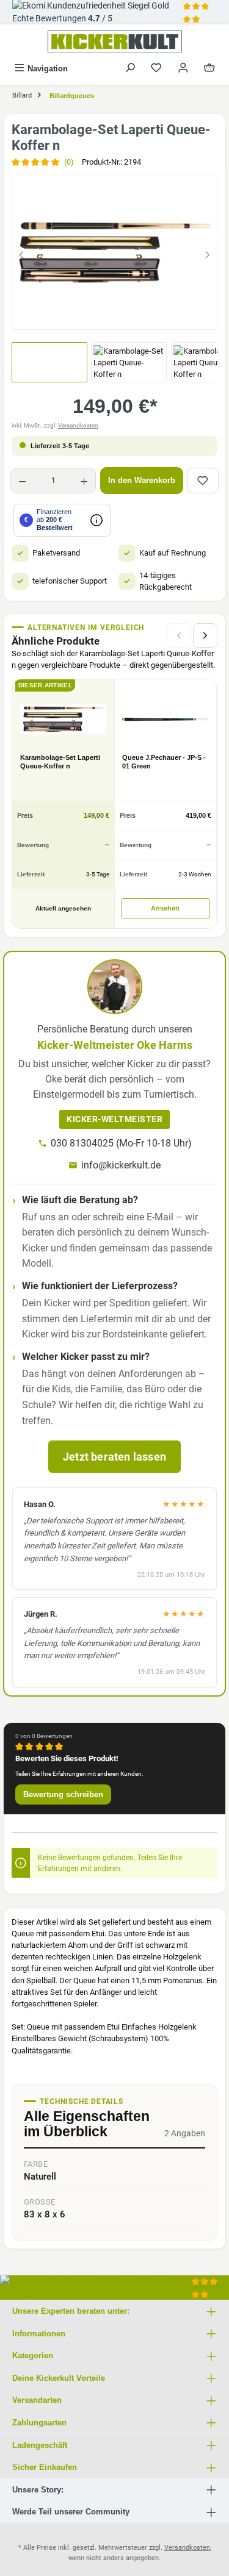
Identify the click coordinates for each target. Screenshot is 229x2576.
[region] (114, 253)
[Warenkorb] (209, 69)
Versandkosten (78, 425)
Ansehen (165, 908)
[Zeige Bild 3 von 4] (126, 315)
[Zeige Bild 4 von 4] (148, 315)
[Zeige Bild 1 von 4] (82, 315)
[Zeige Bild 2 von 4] (104, 315)
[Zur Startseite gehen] (114, 41)
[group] (114, 253)
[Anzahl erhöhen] (84, 481)
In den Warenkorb (142, 480)
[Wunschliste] (156, 69)
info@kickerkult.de (121, 1165)
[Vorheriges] (21, 253)
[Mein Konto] (183, 69)
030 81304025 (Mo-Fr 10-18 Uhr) (121, 1143)
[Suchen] (130, 69)
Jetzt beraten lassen (114, 1457)
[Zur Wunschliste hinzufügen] (203, 481)
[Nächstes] (208, 253)
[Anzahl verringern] (22, 481)
